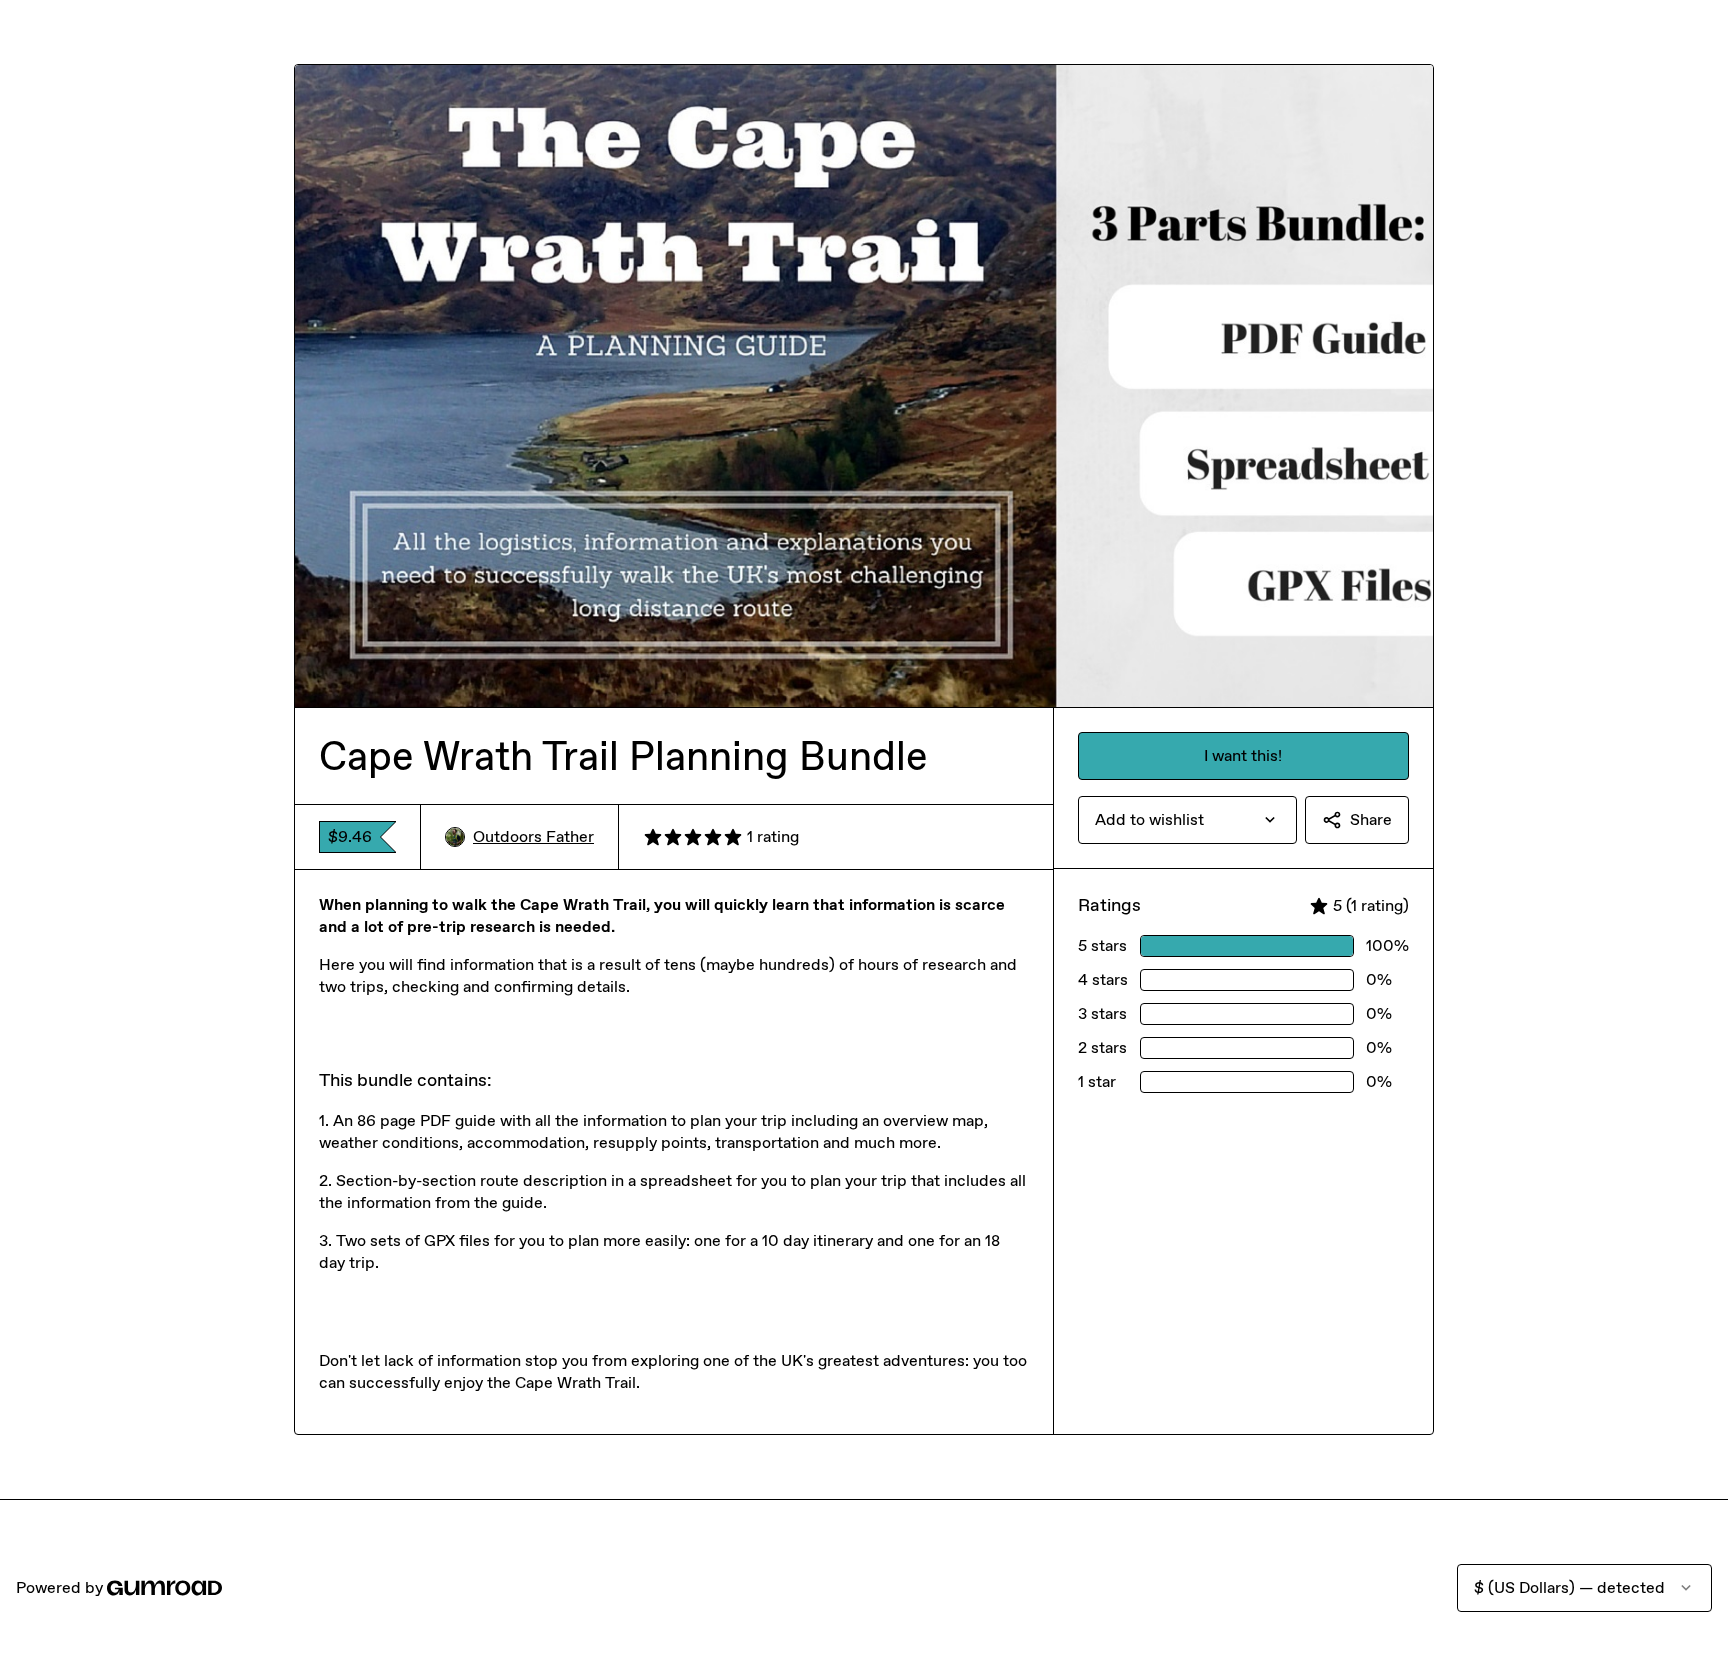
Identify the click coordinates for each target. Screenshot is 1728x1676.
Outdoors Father (533, 836)
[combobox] (1187, 820)
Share (1371, 819)
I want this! (1243, 755)
